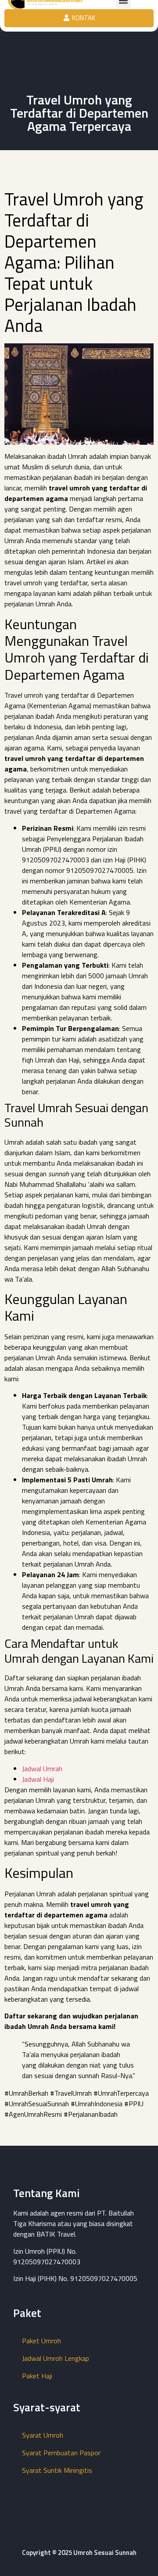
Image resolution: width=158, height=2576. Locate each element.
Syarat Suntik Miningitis (57, 2470)
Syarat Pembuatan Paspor (61, 2453)
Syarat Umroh (43, 2435)
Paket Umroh (41, 2341)
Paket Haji (37, 2376)
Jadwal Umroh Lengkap (56, 2358)
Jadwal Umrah (42, 1769)
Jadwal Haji (38, 1779)
